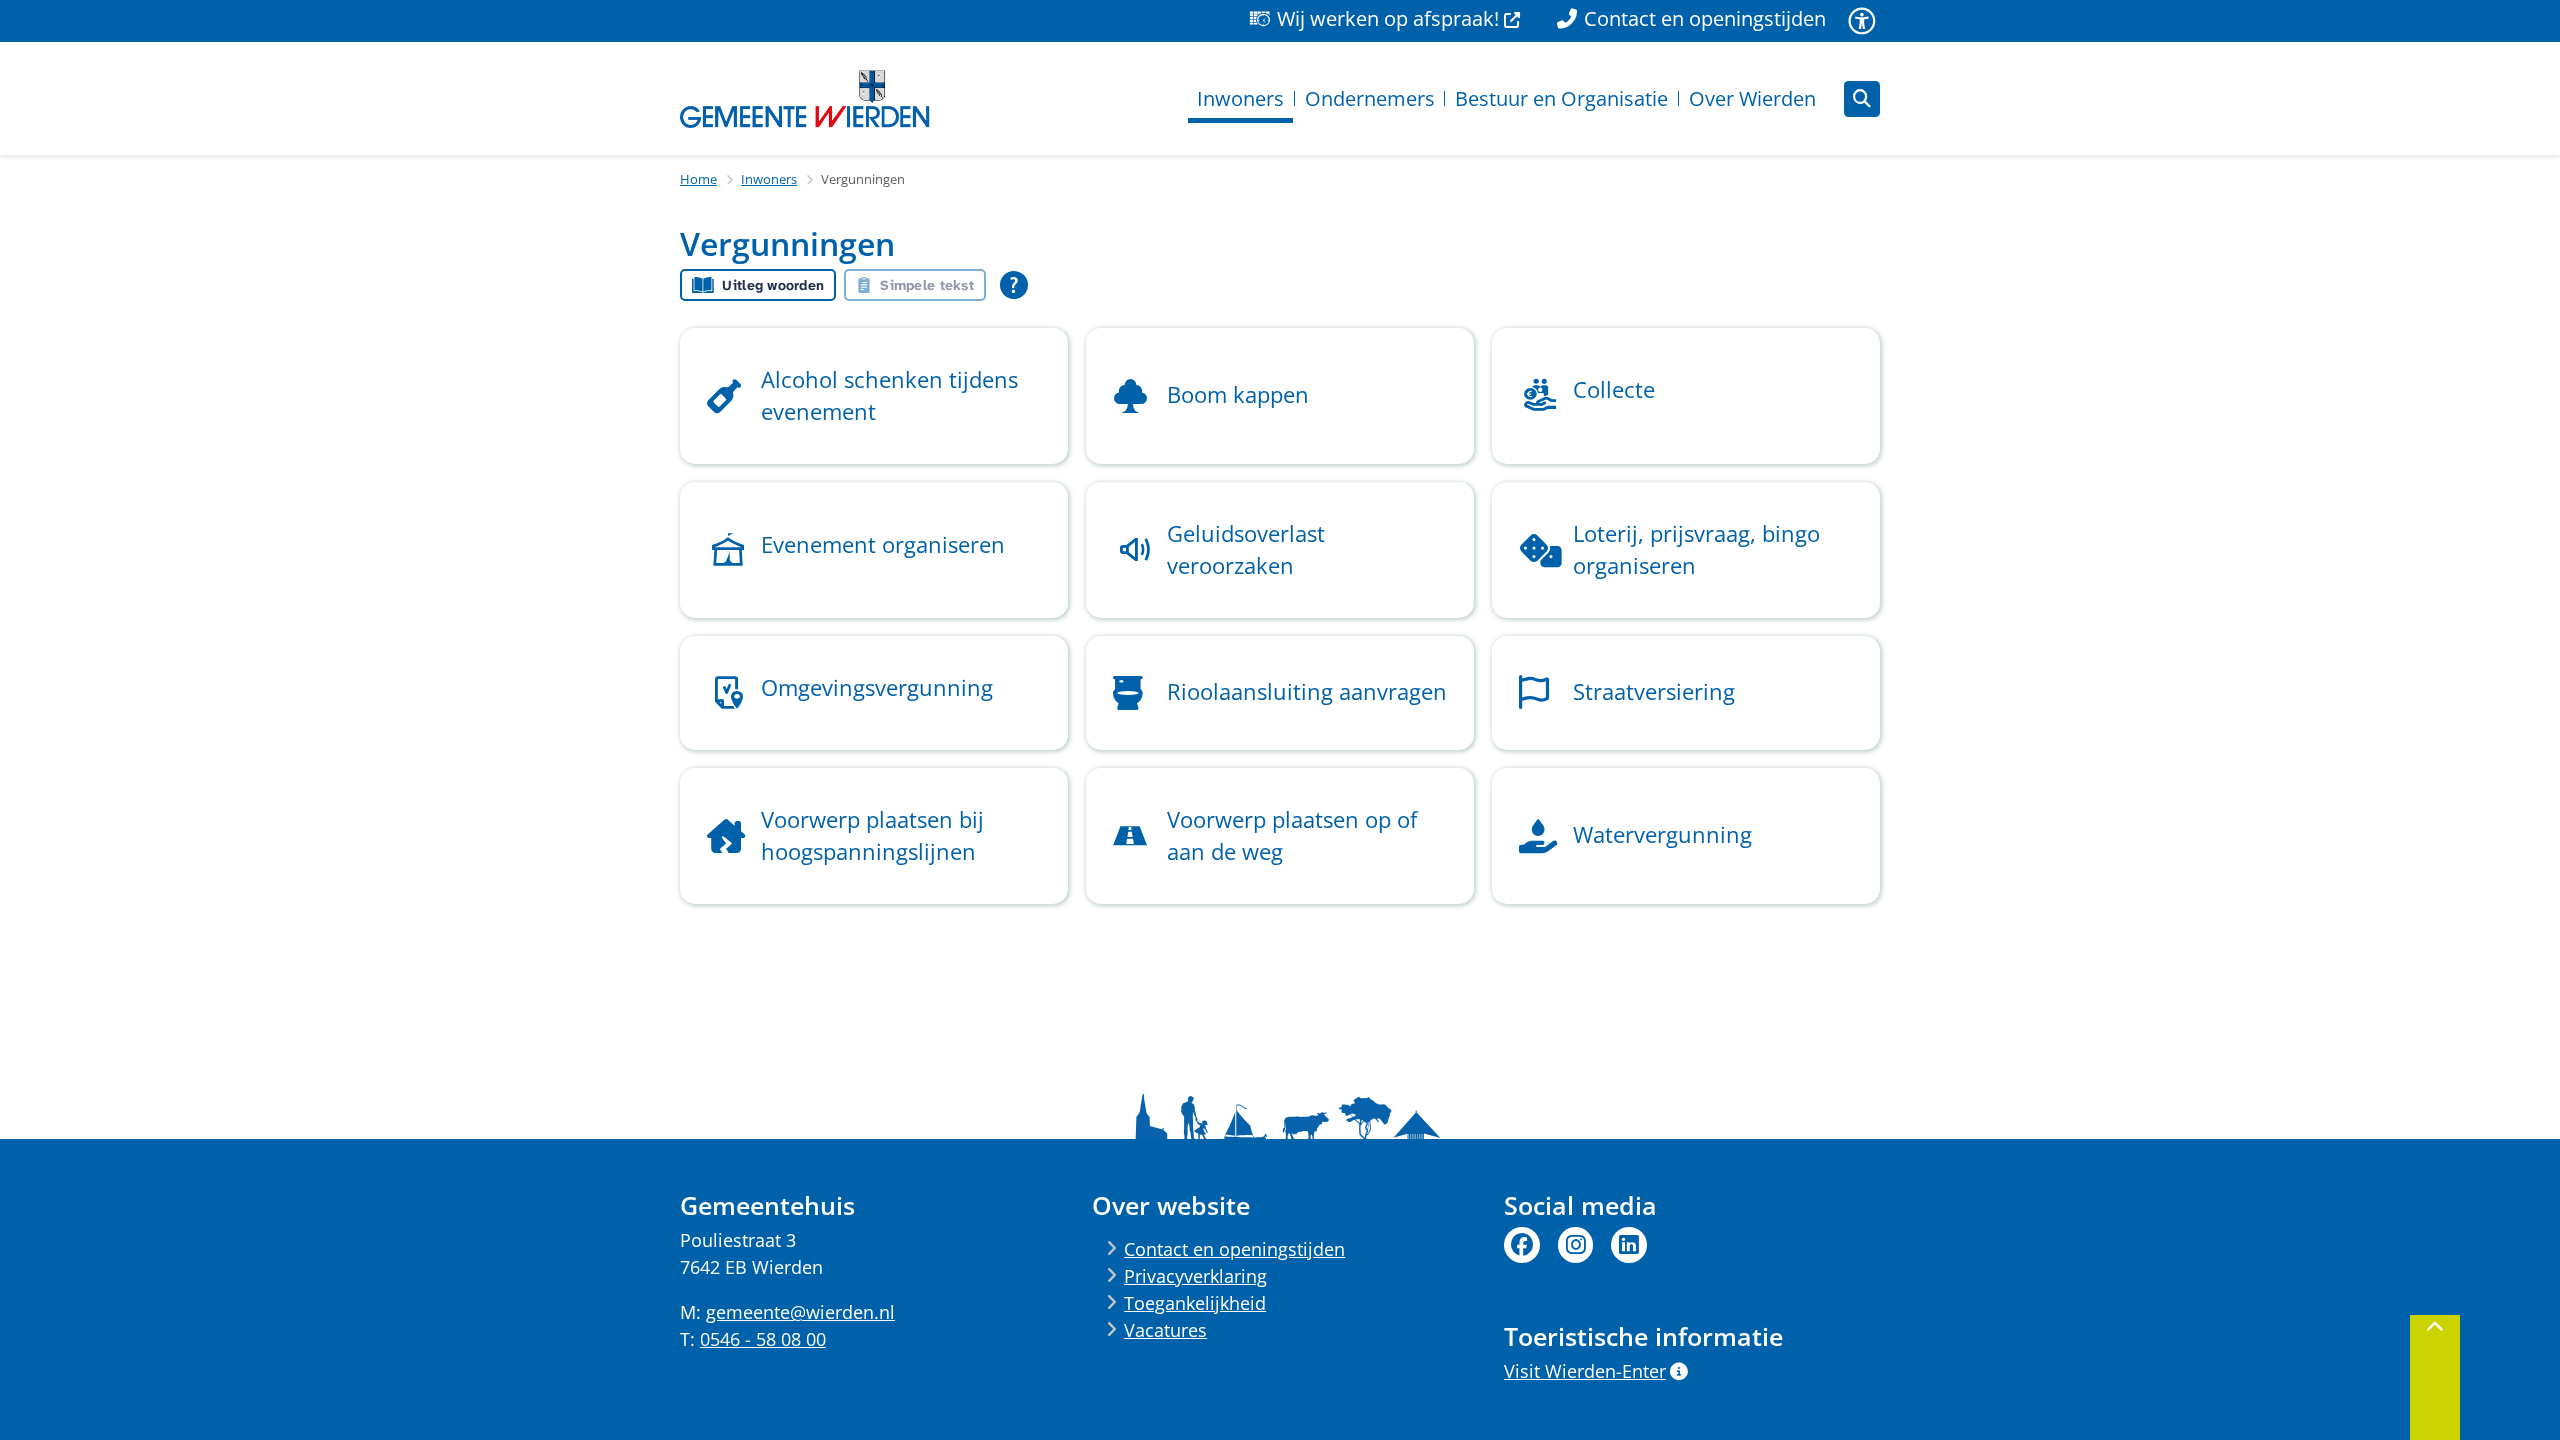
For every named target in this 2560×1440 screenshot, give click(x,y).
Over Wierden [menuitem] (1752, 98)
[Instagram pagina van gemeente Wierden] (1576, 1245)
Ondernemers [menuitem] (1370, 98)
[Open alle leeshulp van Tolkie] (1014, 285)
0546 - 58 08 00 (763, 1339)
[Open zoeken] (1862, 99)
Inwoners (769, 179)
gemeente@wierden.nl (800, 1312)
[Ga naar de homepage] (805, 99)
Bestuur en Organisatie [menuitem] (1561, 98)
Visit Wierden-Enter (1585, 1371)
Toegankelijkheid (1195, 1303)
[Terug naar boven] (2435, 1377)
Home (698, 179)
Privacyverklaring (1195, 1276)
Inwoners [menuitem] (1240, 98)
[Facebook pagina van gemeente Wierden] (1522, 1245)
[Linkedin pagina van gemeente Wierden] (1629, 1245)
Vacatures (1165, 1330)
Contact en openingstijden (1234, 1249)
